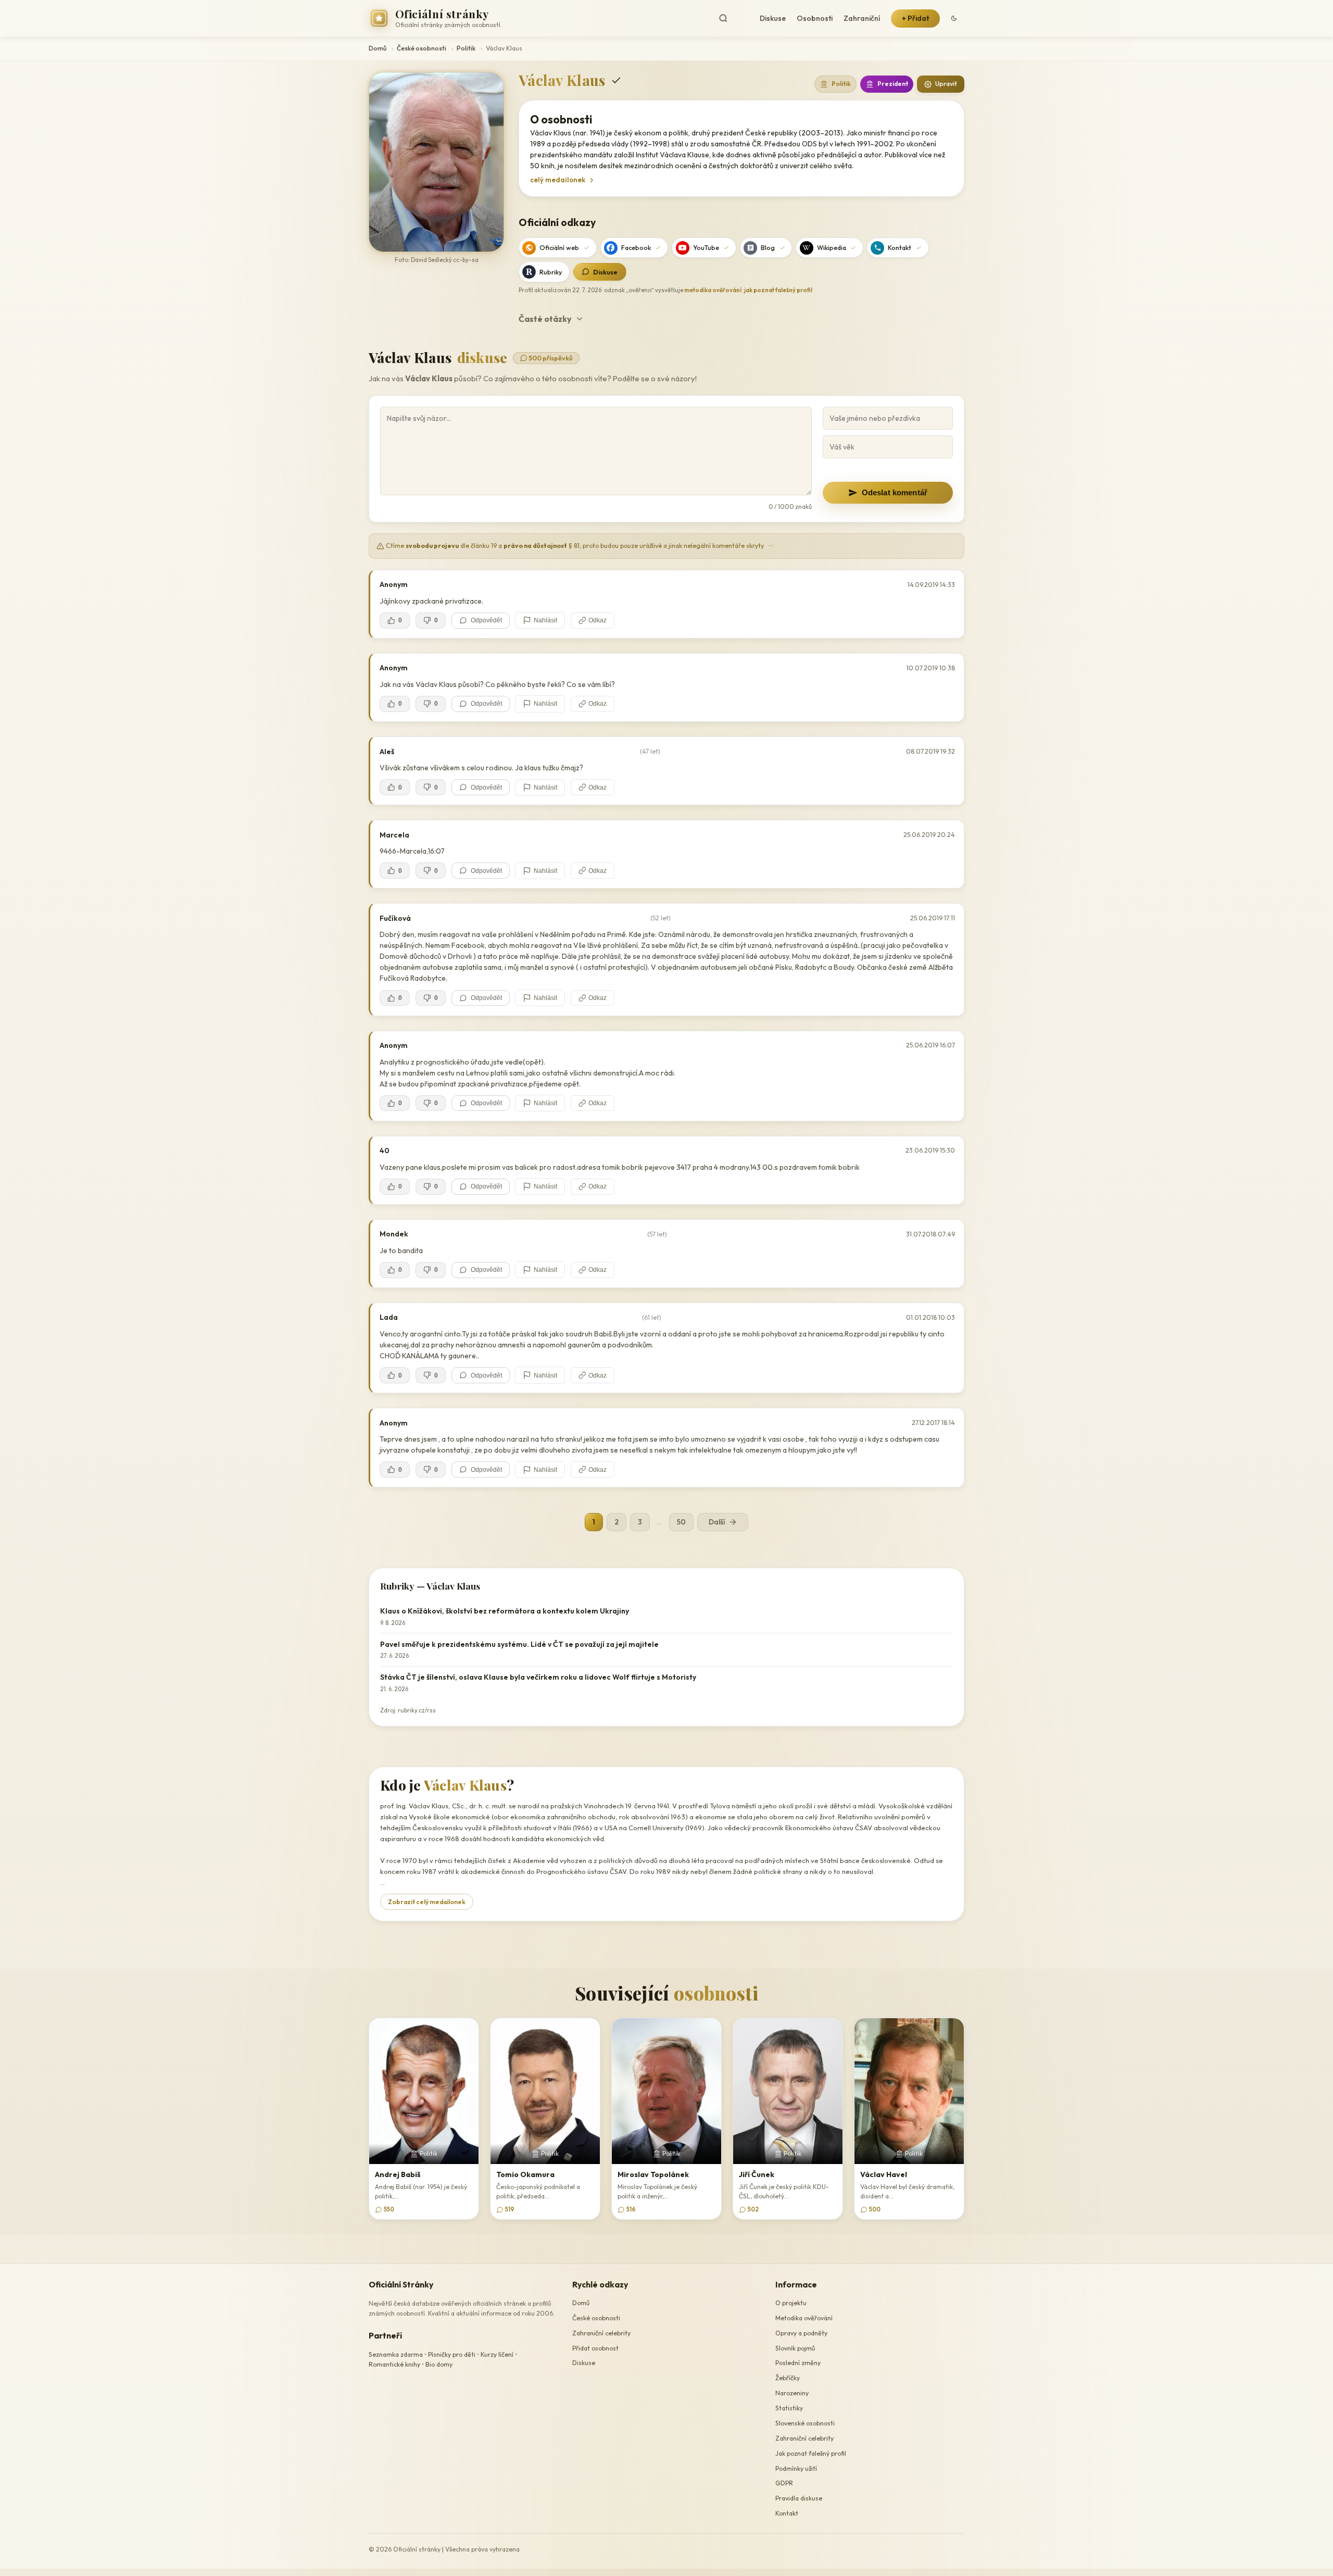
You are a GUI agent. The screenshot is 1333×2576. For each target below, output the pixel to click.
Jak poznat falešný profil (811, 2453)
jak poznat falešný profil (778, 290)
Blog (768, 247)
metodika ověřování (713, 290)
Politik (466, 48)
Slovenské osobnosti (805, 2423)
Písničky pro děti (452, 2354)
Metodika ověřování (804, 2318)
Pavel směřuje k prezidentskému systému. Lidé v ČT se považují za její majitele (519, 1644)
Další (717, 1522)
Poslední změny (798, 2363)
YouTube (706, 247)
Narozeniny (792, 2393)
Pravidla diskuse (799, 2498)
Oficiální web (559, 247)
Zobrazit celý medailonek (427, 1902)
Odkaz (598, 620)
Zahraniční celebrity (601, 2333)
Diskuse (773, 18)
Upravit (946, 84)
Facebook (636, 247)
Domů (378, 48)
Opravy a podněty (801, 2333)
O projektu (791, 2303)
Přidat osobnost (595, 2348)
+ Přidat (915, 18)
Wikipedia (832, 247)
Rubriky (551, 272)
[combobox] (732, 18)
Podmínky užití (796, 2468)
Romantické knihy (394, 2365)
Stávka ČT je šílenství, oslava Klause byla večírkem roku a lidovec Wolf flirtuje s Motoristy (538, 1677)
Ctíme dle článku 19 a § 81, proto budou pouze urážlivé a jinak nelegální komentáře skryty (579, 546)
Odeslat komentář (895, 492)
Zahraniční (862, 18)
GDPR (784, 2484)
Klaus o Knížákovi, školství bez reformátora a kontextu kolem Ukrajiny (505, 1611)
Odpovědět (486, 620)
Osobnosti (815, 18)
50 (681, 1522)
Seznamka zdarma (396, 2354)
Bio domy (439, 2365)
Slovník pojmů (795, 2348)
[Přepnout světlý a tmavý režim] (954, 18)
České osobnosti (422, 48)
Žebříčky (788, 2378)
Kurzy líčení (497, 2354)
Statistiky (789, 2408)
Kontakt (900, 247)
